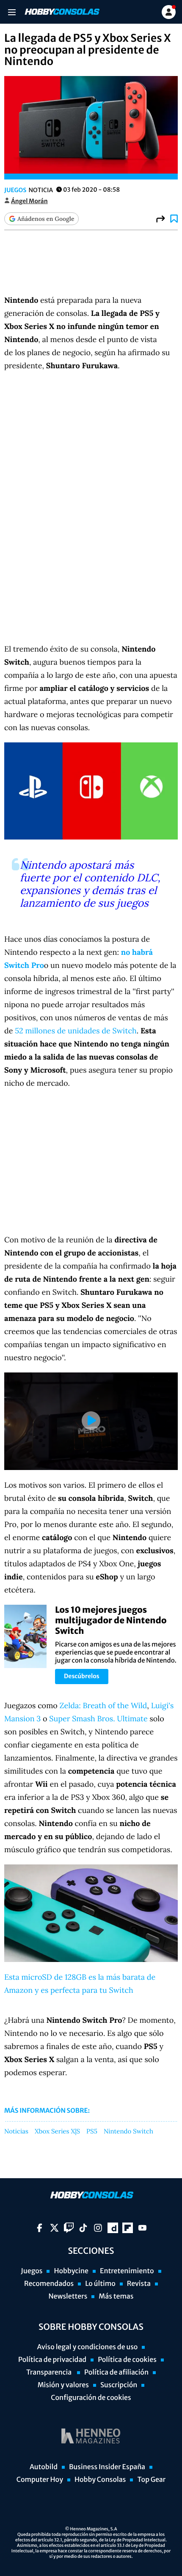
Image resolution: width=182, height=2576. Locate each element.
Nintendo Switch (128, 2132)
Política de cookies (127, 2360)
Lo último (100, 2284)
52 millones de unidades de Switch (76, 1031)
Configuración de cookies (91, 2398)
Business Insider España (107, 2467)
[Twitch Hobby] (69, 2228)
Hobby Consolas (100, 2480)
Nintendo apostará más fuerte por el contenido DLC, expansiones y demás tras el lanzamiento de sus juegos (90, 884)
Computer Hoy (40, 2480)
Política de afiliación (116, 2372)
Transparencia (50, 2372)
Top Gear (151, 2480)
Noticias (16, 2132)
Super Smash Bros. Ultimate (98, 1719)
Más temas (116, 2296)
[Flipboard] (128, 2228)
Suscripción (119, 2385)
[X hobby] (54, 2228)
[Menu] (12, 12)
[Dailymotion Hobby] (113, 2228)
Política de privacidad (52, 2360)
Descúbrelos (82, 1676)
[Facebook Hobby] (40, 2228)
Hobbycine (71, 2271)
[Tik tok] (83, 2228)
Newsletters (68, 2296)
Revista (139, 2284)
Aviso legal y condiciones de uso (88, 2347)
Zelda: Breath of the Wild (103, 1705)
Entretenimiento (127, 2271)
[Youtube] (142, 2228)
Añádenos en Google (46, 219)
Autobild (44, 2467)
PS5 (92, 2132)
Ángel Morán (29, 201)
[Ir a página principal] (61, 12)
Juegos (15, 190)
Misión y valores (63, 2385)
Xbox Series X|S (57, 2132)
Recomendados (49, 2284)
